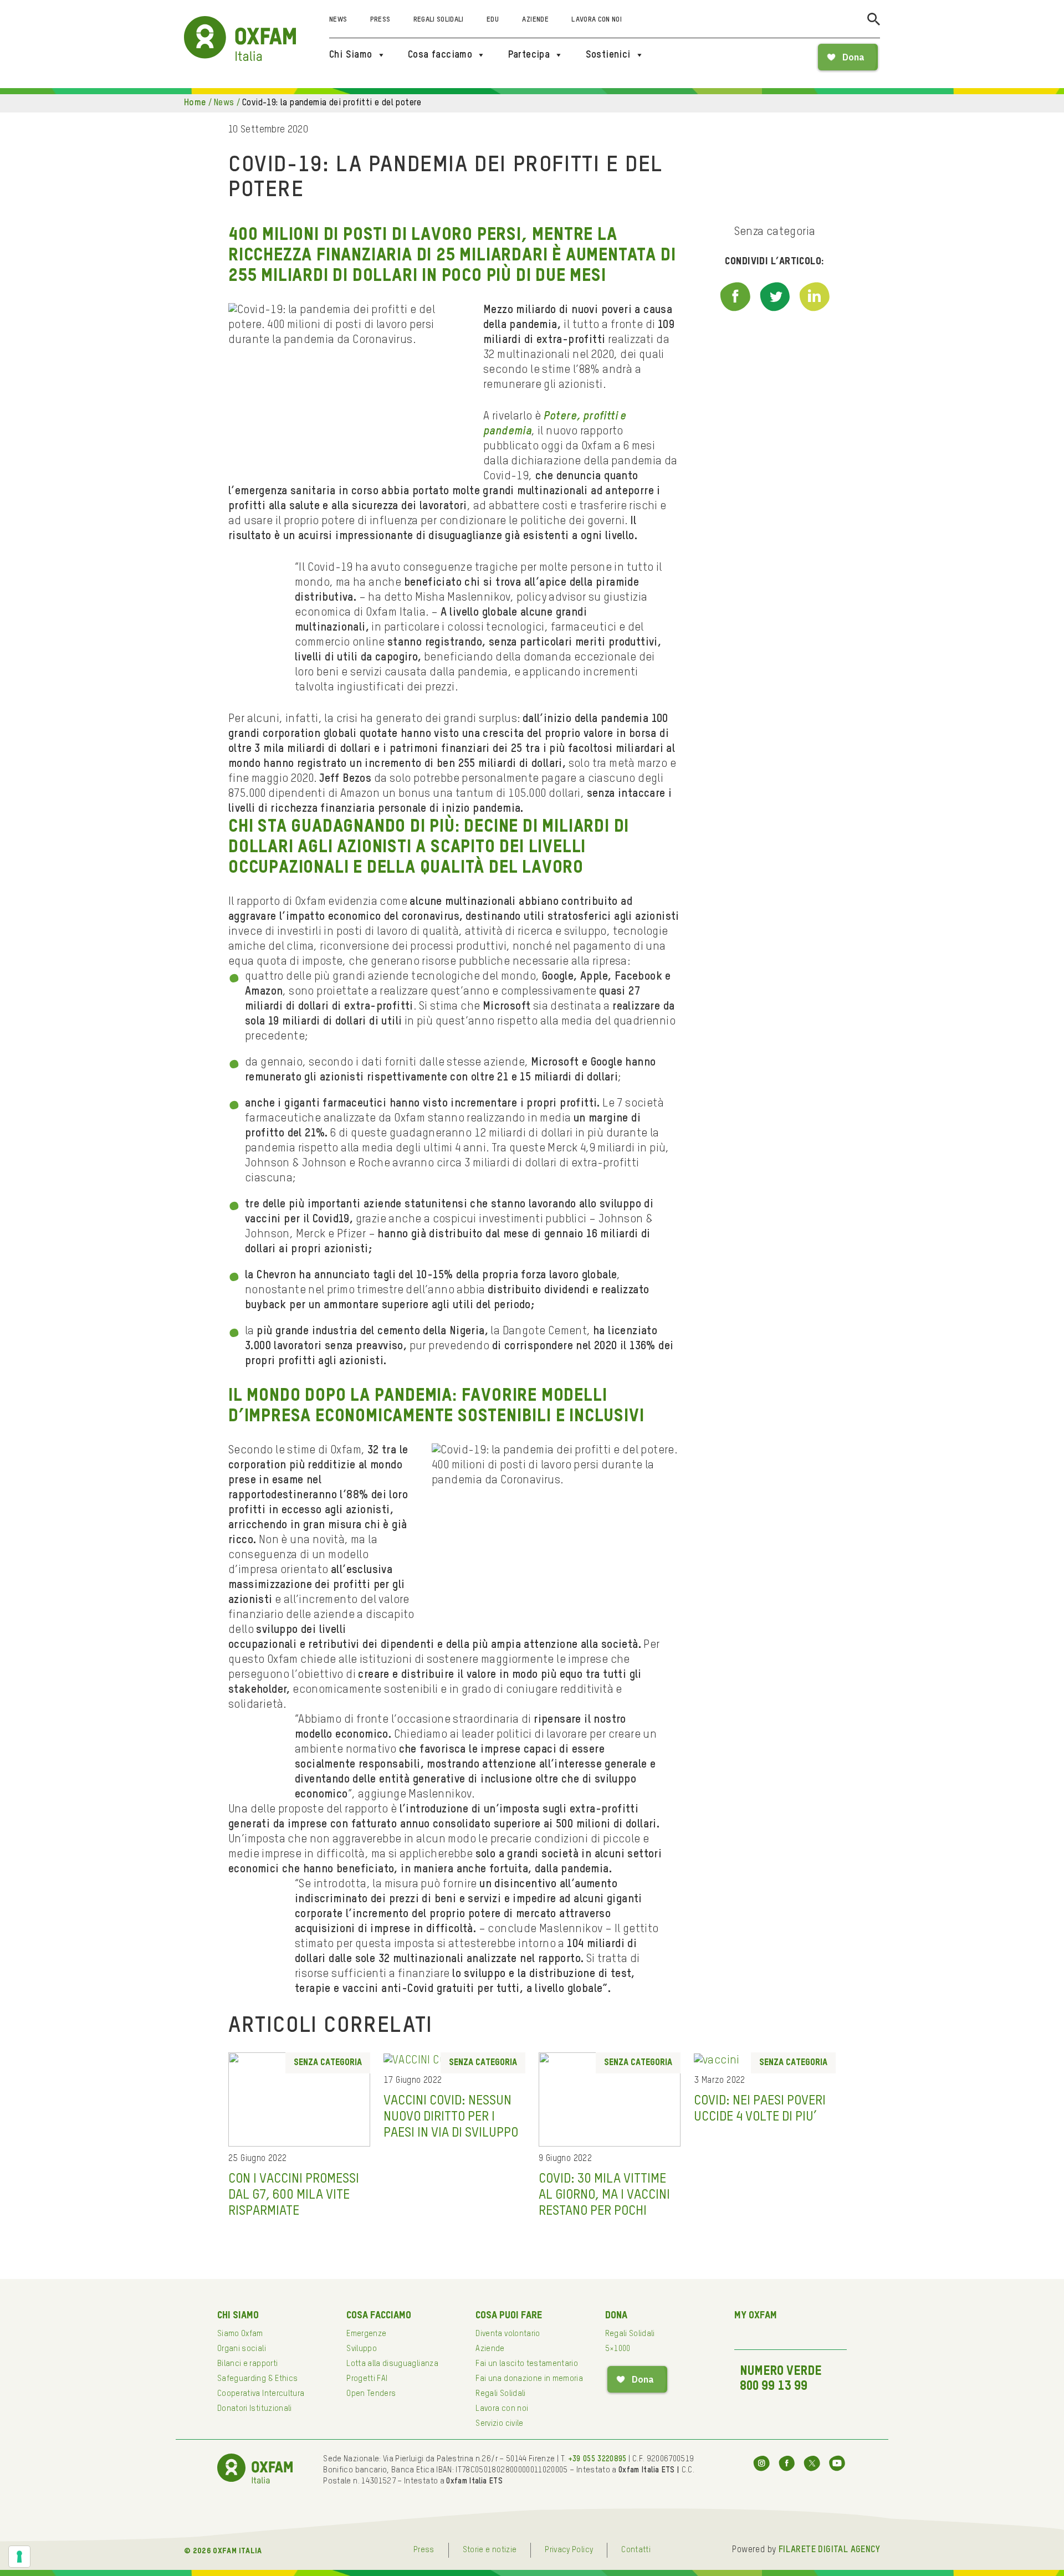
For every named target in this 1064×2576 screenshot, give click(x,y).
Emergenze (366, 2334)
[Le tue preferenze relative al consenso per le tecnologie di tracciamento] (19, 2557)
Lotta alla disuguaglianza (392, 2364)
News (338, 20)
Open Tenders (371, 2394)
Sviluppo (362, 2349)
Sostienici (608, 55)
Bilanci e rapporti (247, 2364)
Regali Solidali (439, 20)
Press (380, 20)
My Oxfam (756, 2316)
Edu (493, 20)
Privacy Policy (569, 2550)
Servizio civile (499, 2424)
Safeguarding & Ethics (257, 2379)
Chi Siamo (351, 55)
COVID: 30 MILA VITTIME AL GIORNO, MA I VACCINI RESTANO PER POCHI (604, 2195)
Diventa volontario (508, 2334)
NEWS (224, 103)
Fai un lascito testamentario (527, 2364)
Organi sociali (242, 2349)
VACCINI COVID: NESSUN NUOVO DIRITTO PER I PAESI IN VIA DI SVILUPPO (451, 2117)
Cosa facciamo (440, 55)
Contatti (636, 2550)
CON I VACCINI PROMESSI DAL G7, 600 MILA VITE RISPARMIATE (294, 2195)
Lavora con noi (597, 20)
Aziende (535, 20)
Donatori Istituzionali (255, 2409)
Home (195, 103)
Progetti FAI (367, 2379)
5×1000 (618, 2349)
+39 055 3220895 (597, 2459)
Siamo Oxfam (240, 2334)
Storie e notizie (490, 2550)
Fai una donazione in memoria (529, 2379)
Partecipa (529, 55)
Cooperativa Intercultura (261, 2394)
